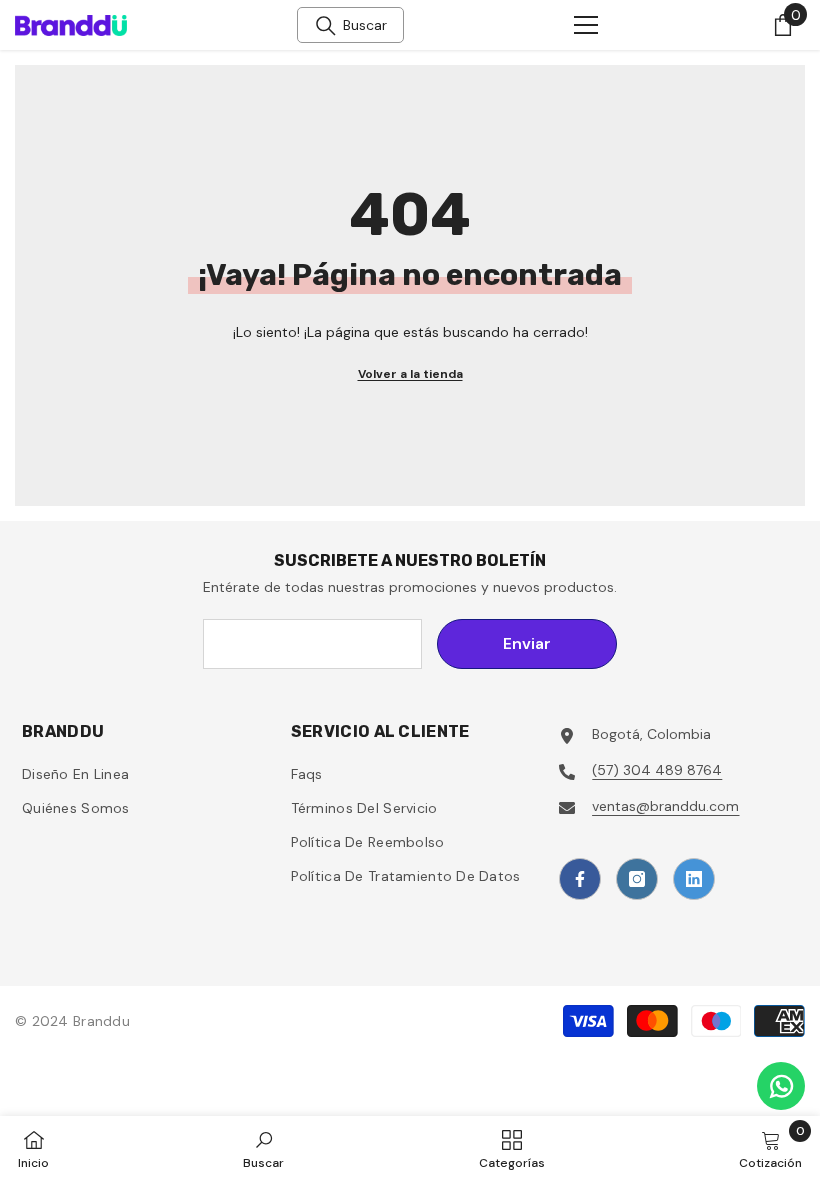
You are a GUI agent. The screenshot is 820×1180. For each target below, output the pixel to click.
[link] (263, 1148)
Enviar (527, 643)
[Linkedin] (694, 879)
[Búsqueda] (326, 26)
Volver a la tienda (410, 374)
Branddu (101, 1021)
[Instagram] (637, 879)
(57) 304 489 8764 (657, 770)
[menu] (586, 25)
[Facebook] (580, 879)
